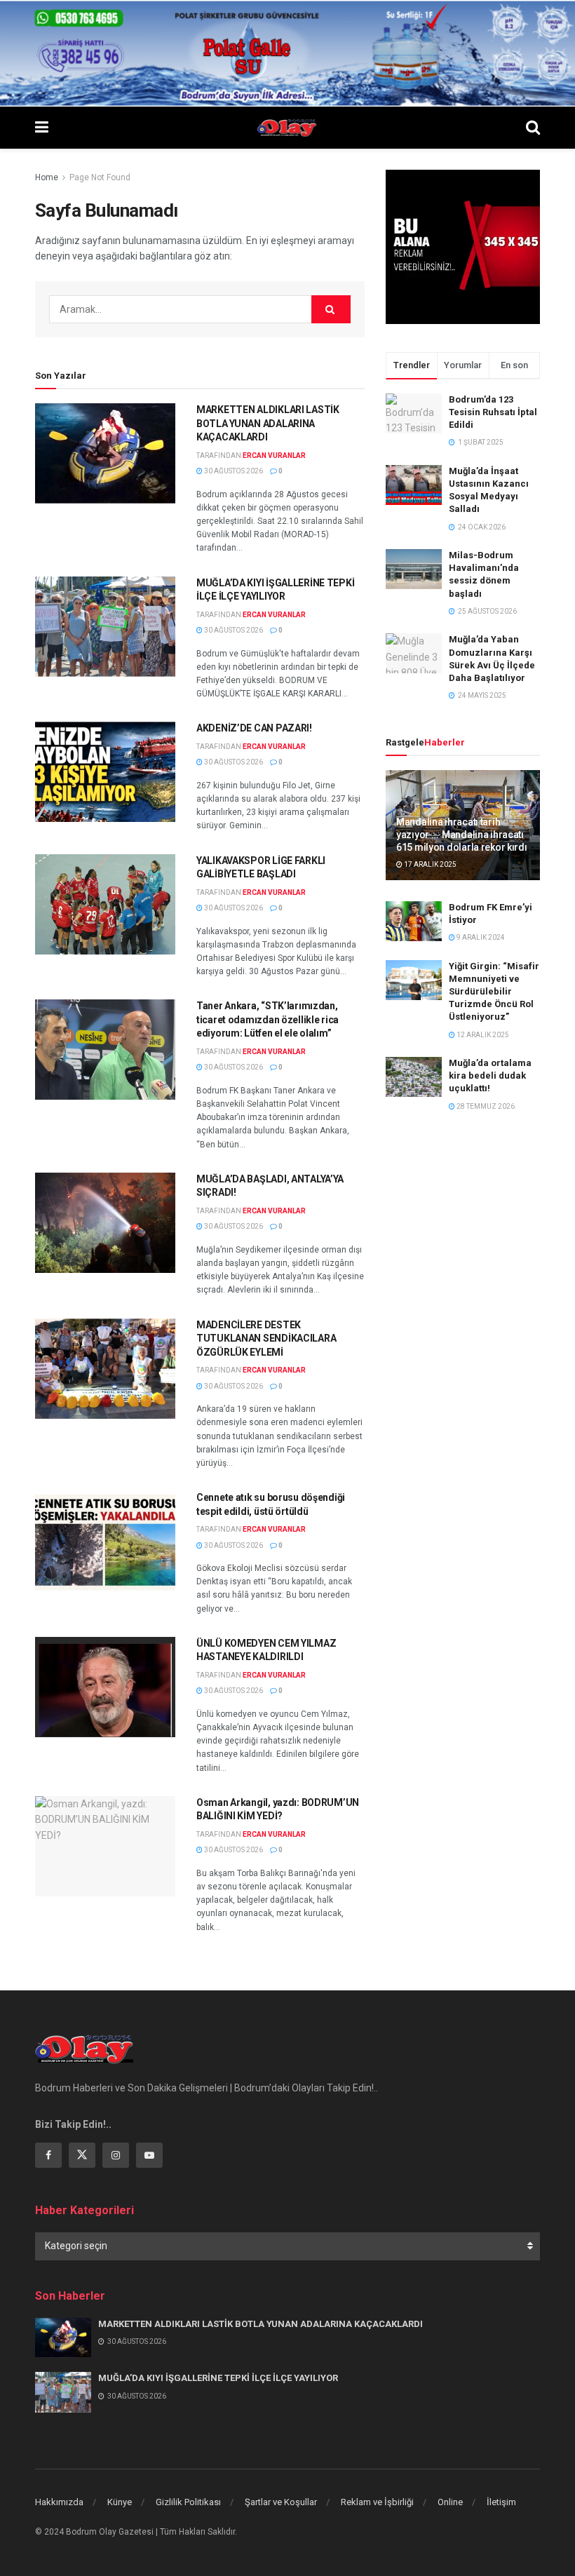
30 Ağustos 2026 (233, 471)
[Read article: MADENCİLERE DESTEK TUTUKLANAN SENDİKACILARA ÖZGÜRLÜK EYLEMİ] (105, 1369)
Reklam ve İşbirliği (377, 2502)
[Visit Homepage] (287, 128)
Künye (120, 2502)
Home (47, 177)
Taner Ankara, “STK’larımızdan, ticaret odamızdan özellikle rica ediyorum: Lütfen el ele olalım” (268, 1019)
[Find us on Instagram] (116, 2155)
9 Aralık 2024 (480, 937)
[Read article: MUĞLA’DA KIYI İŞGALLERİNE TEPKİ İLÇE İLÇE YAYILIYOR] (105, 627)
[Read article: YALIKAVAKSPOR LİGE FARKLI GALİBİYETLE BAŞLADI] (105, 904)
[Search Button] (533, 128)
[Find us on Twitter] (82, 2155)
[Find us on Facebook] (48, 2155)
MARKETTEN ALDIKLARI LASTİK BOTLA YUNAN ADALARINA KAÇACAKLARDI (268, 423)
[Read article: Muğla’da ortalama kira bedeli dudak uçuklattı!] (414, 1077)
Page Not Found (100, 177)
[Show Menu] (42, 128)
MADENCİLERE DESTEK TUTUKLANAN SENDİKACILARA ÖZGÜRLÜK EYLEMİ (266, 1338)
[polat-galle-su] (287, 53)
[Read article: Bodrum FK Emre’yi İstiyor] (414, 921)
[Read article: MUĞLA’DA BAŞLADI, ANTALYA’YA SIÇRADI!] (105, 1223)
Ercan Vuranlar (274, 456)
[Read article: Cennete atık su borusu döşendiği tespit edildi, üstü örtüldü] (105, 1541)
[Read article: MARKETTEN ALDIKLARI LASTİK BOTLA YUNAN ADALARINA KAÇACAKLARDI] (105, 453)
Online (450, 2502)
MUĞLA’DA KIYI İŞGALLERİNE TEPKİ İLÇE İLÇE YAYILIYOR (218, 2378)
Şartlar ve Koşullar (281, 2502)
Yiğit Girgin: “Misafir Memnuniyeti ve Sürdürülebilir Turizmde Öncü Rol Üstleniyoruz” (494, 992)
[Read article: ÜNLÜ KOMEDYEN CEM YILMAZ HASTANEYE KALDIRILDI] (105, 1687)
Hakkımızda (59, 2502)
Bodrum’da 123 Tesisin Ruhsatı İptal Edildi (493, 412)
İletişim (501, 2502)
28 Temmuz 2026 (485, 1106)
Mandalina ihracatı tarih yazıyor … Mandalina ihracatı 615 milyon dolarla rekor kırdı (462, 835)
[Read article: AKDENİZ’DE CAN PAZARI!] (105, 772)
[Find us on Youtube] (149, 2155)
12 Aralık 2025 (482, 1035)
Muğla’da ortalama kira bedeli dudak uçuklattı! (490, 1075)
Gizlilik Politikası (188, 2502)
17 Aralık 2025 (429, 864)
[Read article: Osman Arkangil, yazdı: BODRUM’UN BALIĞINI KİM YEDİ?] (105, 1846)
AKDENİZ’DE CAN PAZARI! (254, 728)
